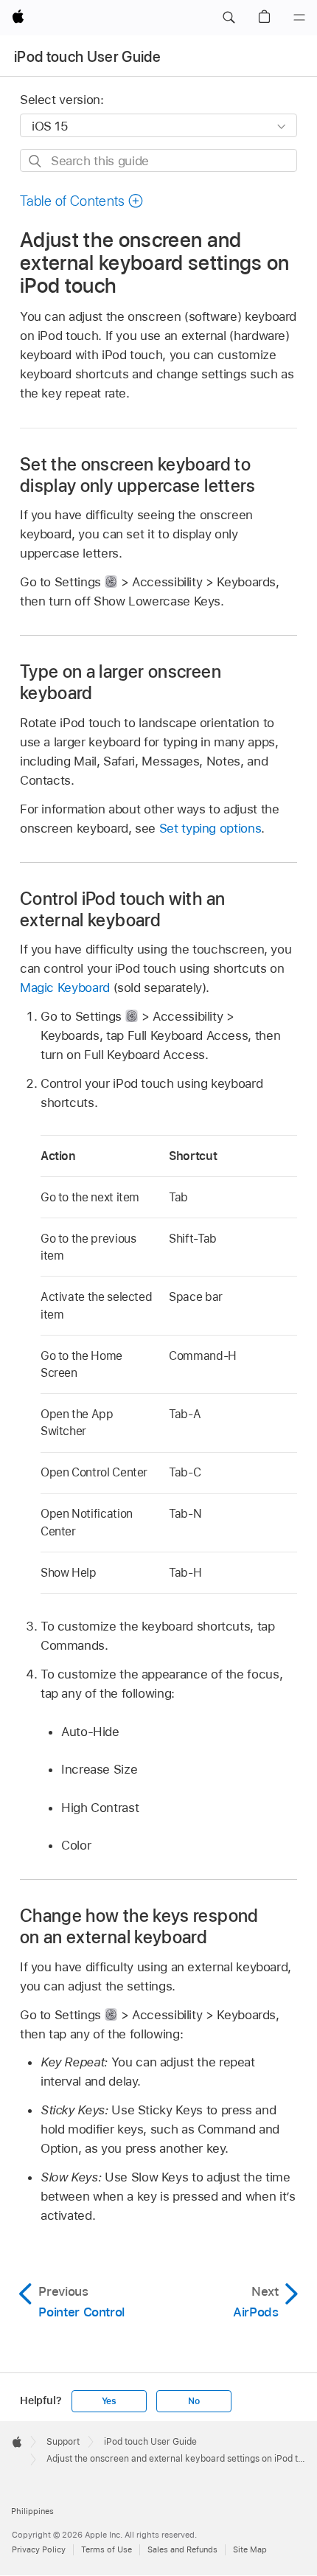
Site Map (250, 2549)
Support (63, 2442)
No (194, 2401)
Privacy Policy (39, 2549)
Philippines (32, 2511)
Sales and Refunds (182, 2549)
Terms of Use (107, 2549)
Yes (109, 2401)
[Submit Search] (36, 161)
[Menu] (299, 18)
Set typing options (210, 828)
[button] (229, 18)
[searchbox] (158, 160)
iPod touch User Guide (87, 57)
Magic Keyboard (65, 987)
